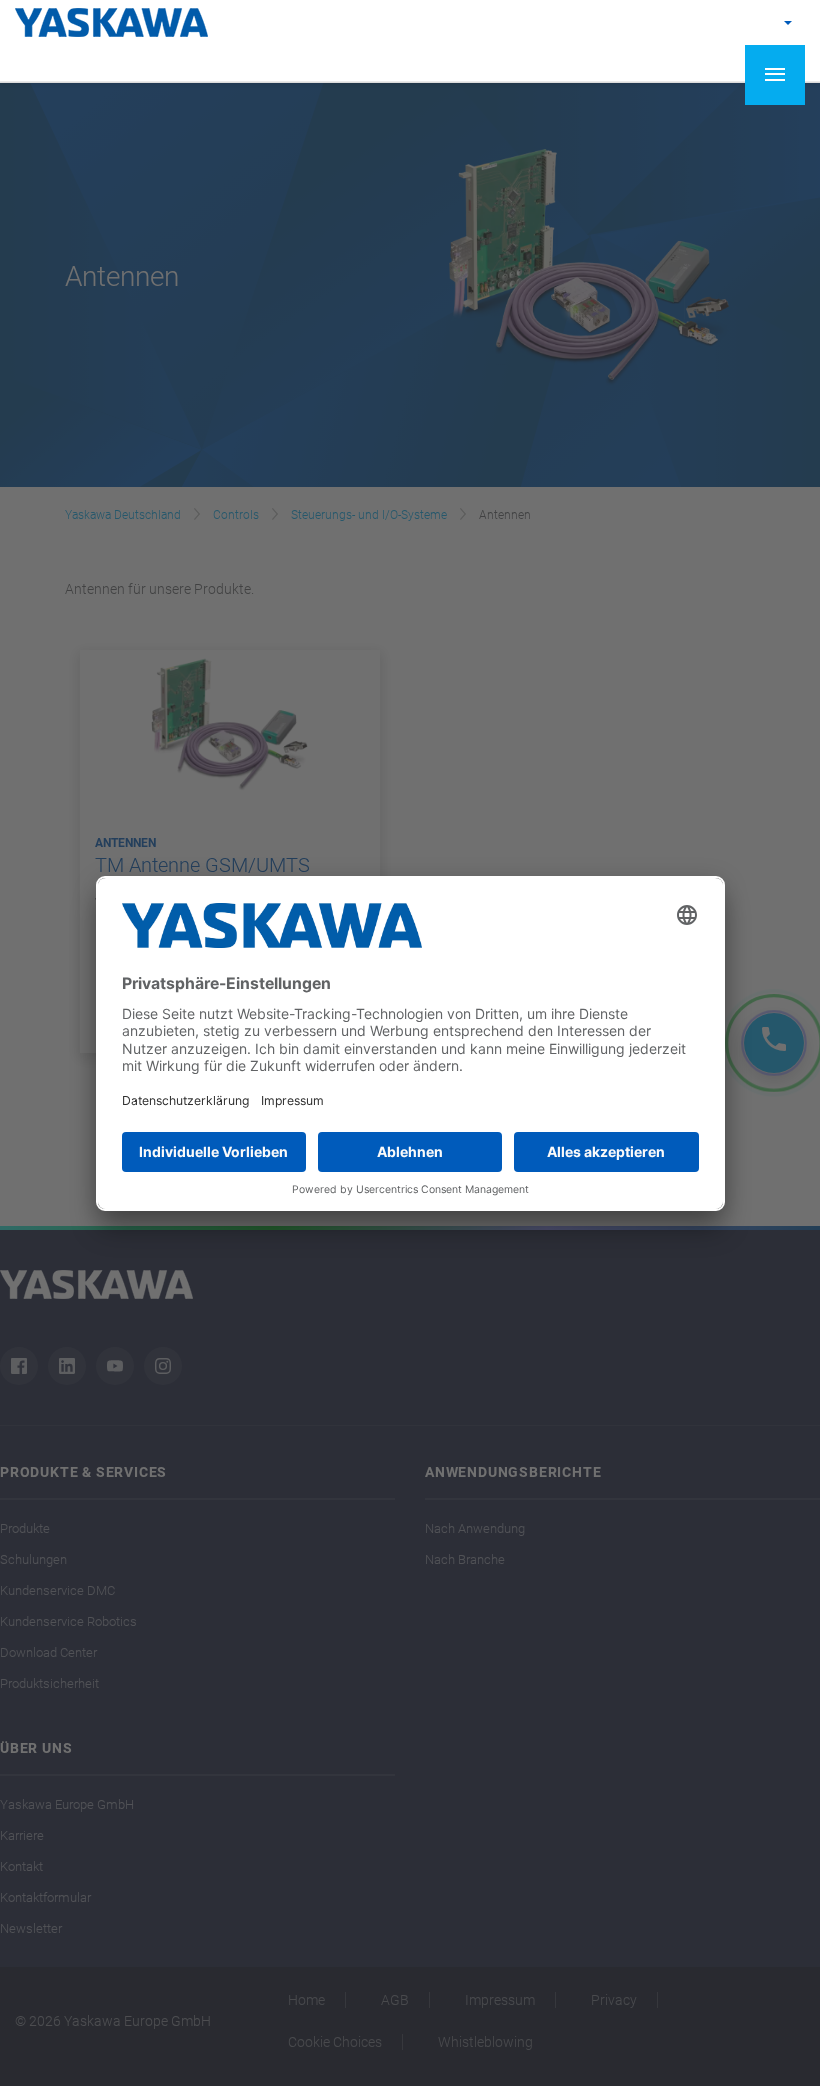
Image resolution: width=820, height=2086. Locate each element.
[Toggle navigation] (775, 75)
